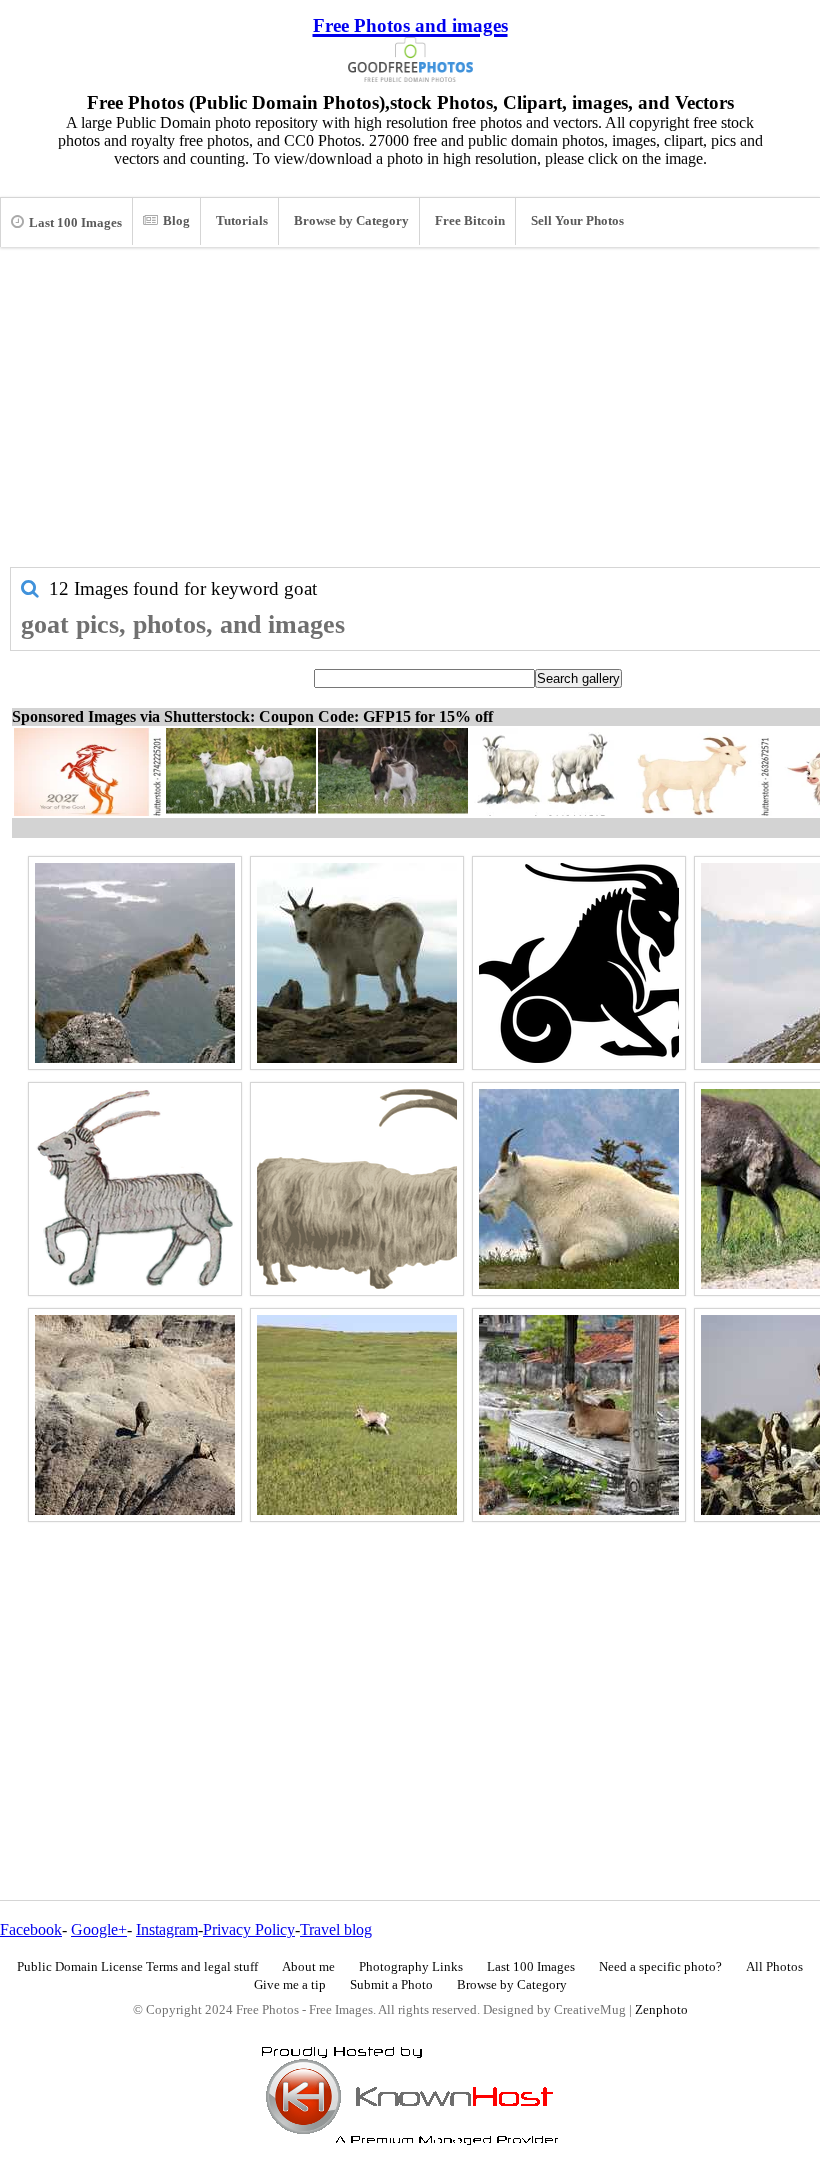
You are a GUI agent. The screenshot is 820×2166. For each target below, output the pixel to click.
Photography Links (411, 1967)
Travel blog (336, 1929)
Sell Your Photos (577, 221)
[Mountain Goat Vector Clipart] (357, 1189)
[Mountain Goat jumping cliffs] (135, 963)
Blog (176, 221)
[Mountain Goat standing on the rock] (357, 963)
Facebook (31, 1929)
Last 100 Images (75, 223)
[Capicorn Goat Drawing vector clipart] (579, 963)
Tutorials (242, 221)
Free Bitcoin (470, 221)
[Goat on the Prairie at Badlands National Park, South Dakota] (357, 1415)
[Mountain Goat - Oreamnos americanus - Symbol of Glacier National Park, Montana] (579, 1189)
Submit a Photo (391, 1985)
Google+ (99, 1929)
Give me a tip (290, 1985)
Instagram (167, 1929)
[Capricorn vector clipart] (135, 1189)
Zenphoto (661, 2010)
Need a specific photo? (660, 1967)
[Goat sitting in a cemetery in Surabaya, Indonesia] (579, 1415)
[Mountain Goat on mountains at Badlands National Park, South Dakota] (135, 1415)
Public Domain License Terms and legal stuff (137, 1967)
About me (308, 1967)
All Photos (774, 1967)
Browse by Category (351, 221)
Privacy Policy (249, 1929)
